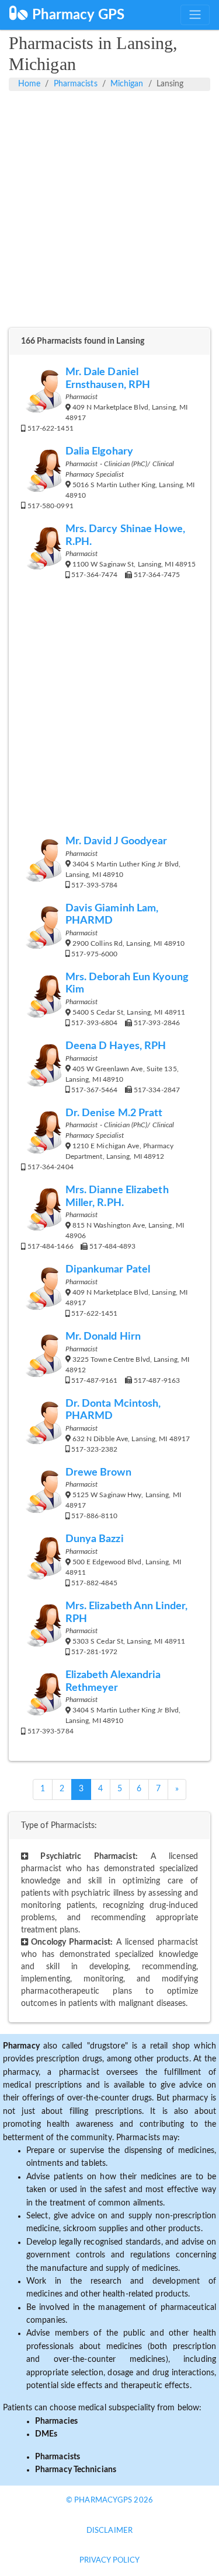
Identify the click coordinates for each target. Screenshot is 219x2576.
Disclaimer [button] (109, 2531)
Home (29, 84)
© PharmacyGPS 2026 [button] (109, 2500)
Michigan (127, 84)
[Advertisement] (109, 216)
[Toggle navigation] (195, 15)
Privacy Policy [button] (109, 2561)
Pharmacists (76, 84)
